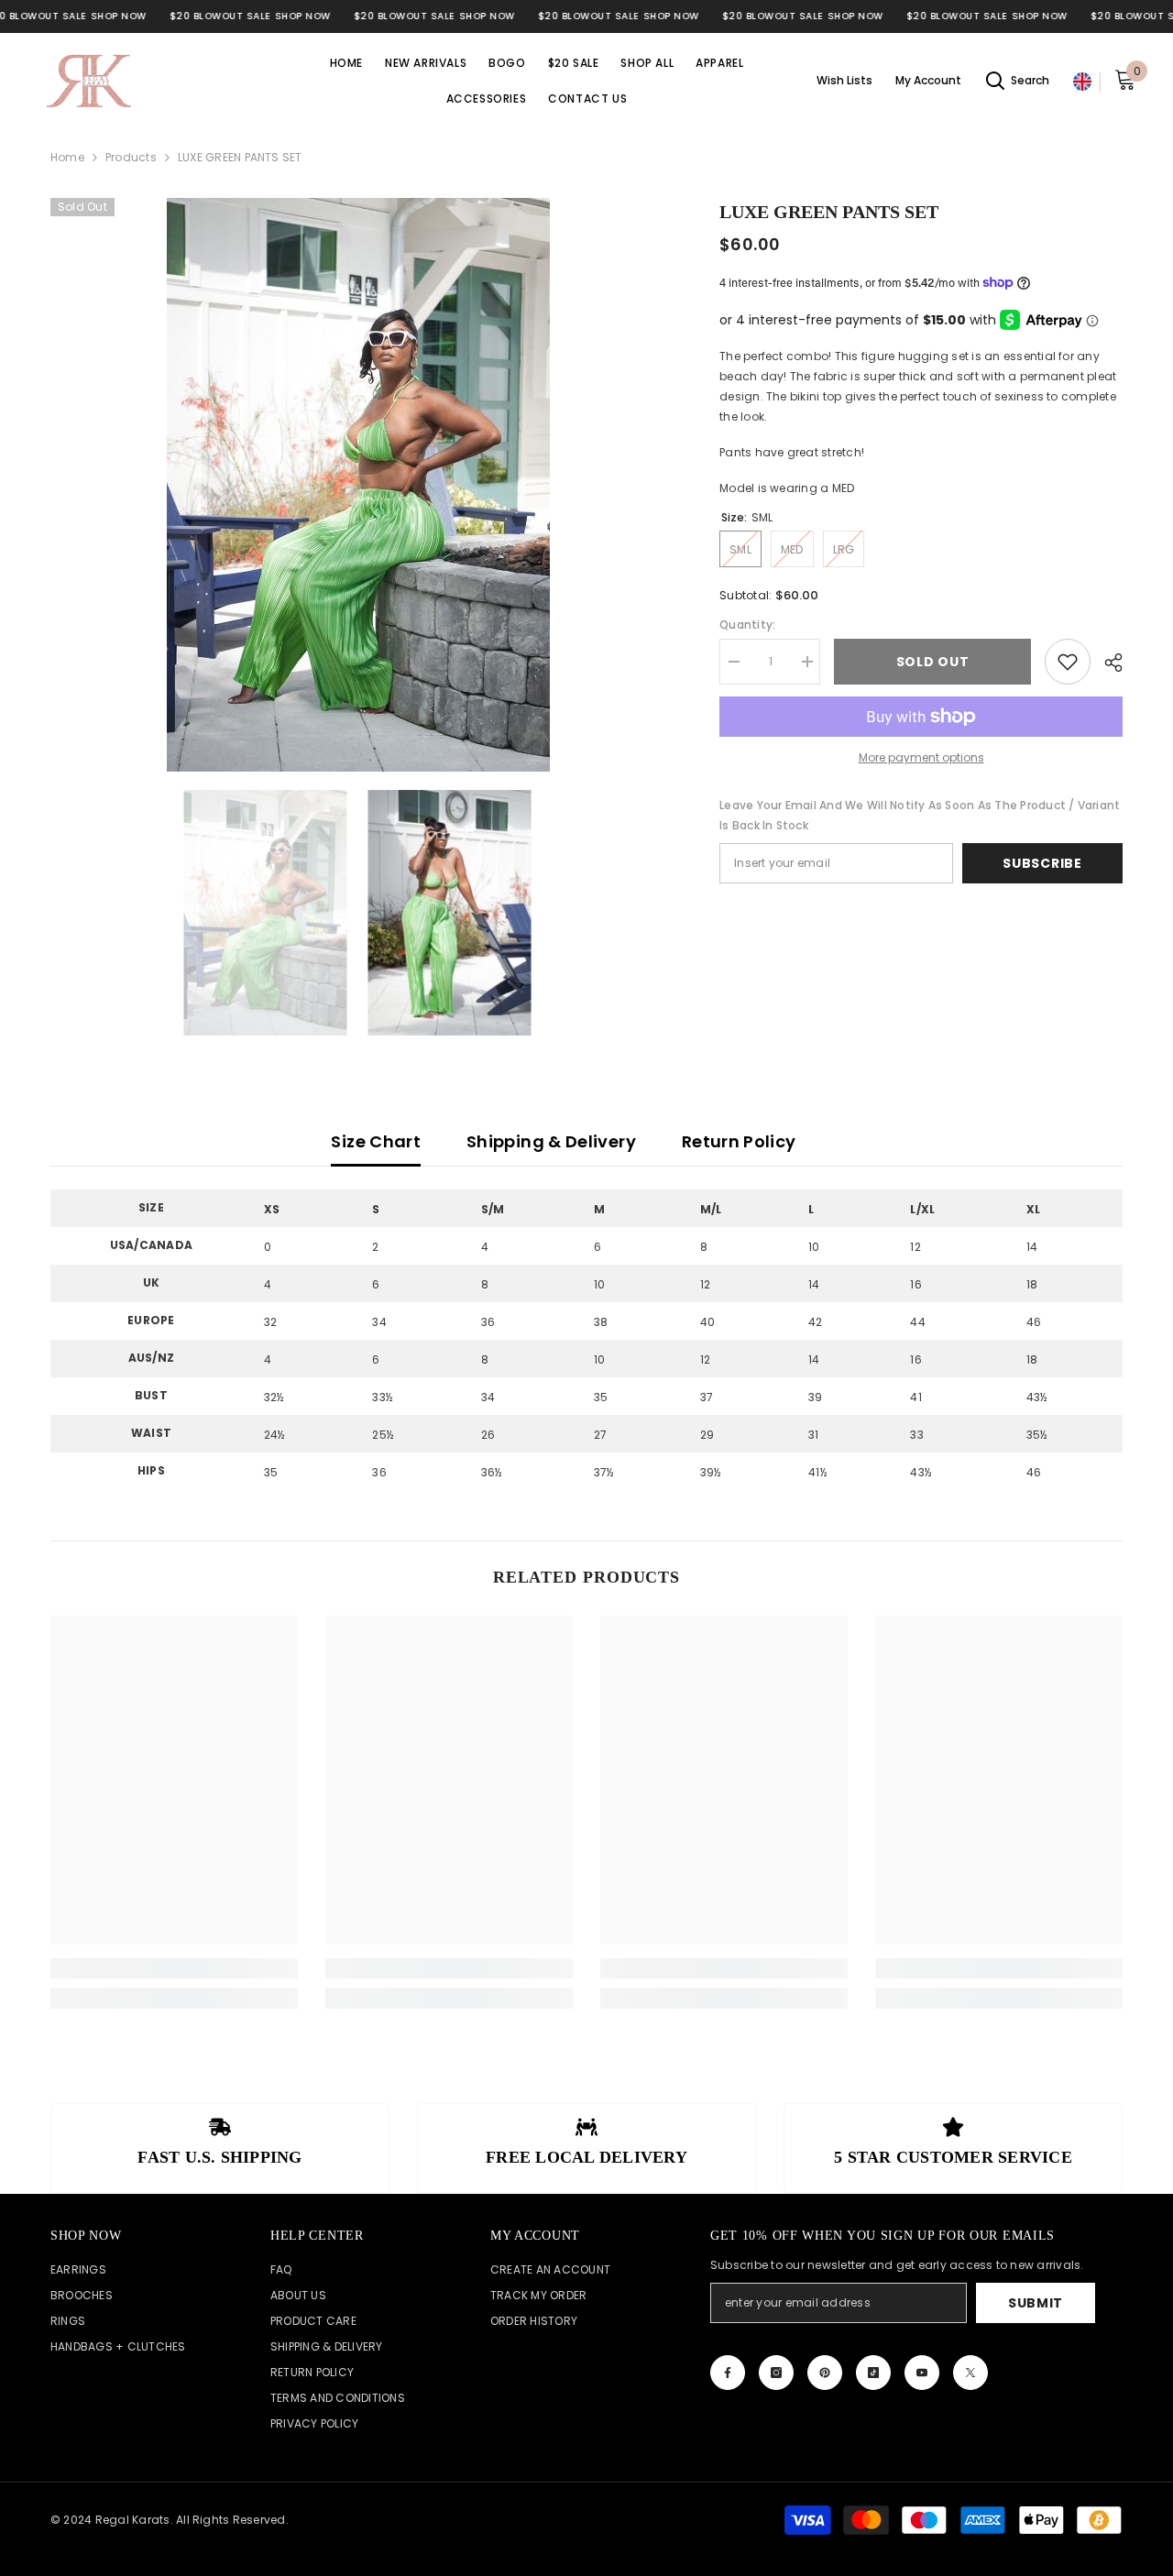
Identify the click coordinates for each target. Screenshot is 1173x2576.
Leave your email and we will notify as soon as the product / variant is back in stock (920, 815)
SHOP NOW (119, 16)
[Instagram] (776, 2373)
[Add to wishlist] (1068, 662)
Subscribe (1042, 863)
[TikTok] (873, 2373)
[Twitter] (970, 2373)
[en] (1082, 82)
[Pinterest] (825, 2373)
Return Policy (739, 1141)
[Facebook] (728, 2373)
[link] (174, 1968)
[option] (358, 485)
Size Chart (376, 1141)
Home (67, 157)
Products (131, 157)
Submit (1036, 2303)
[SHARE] (1107, 663)
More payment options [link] (921, 757)
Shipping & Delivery (551, 1141)
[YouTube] (922, 2373)
